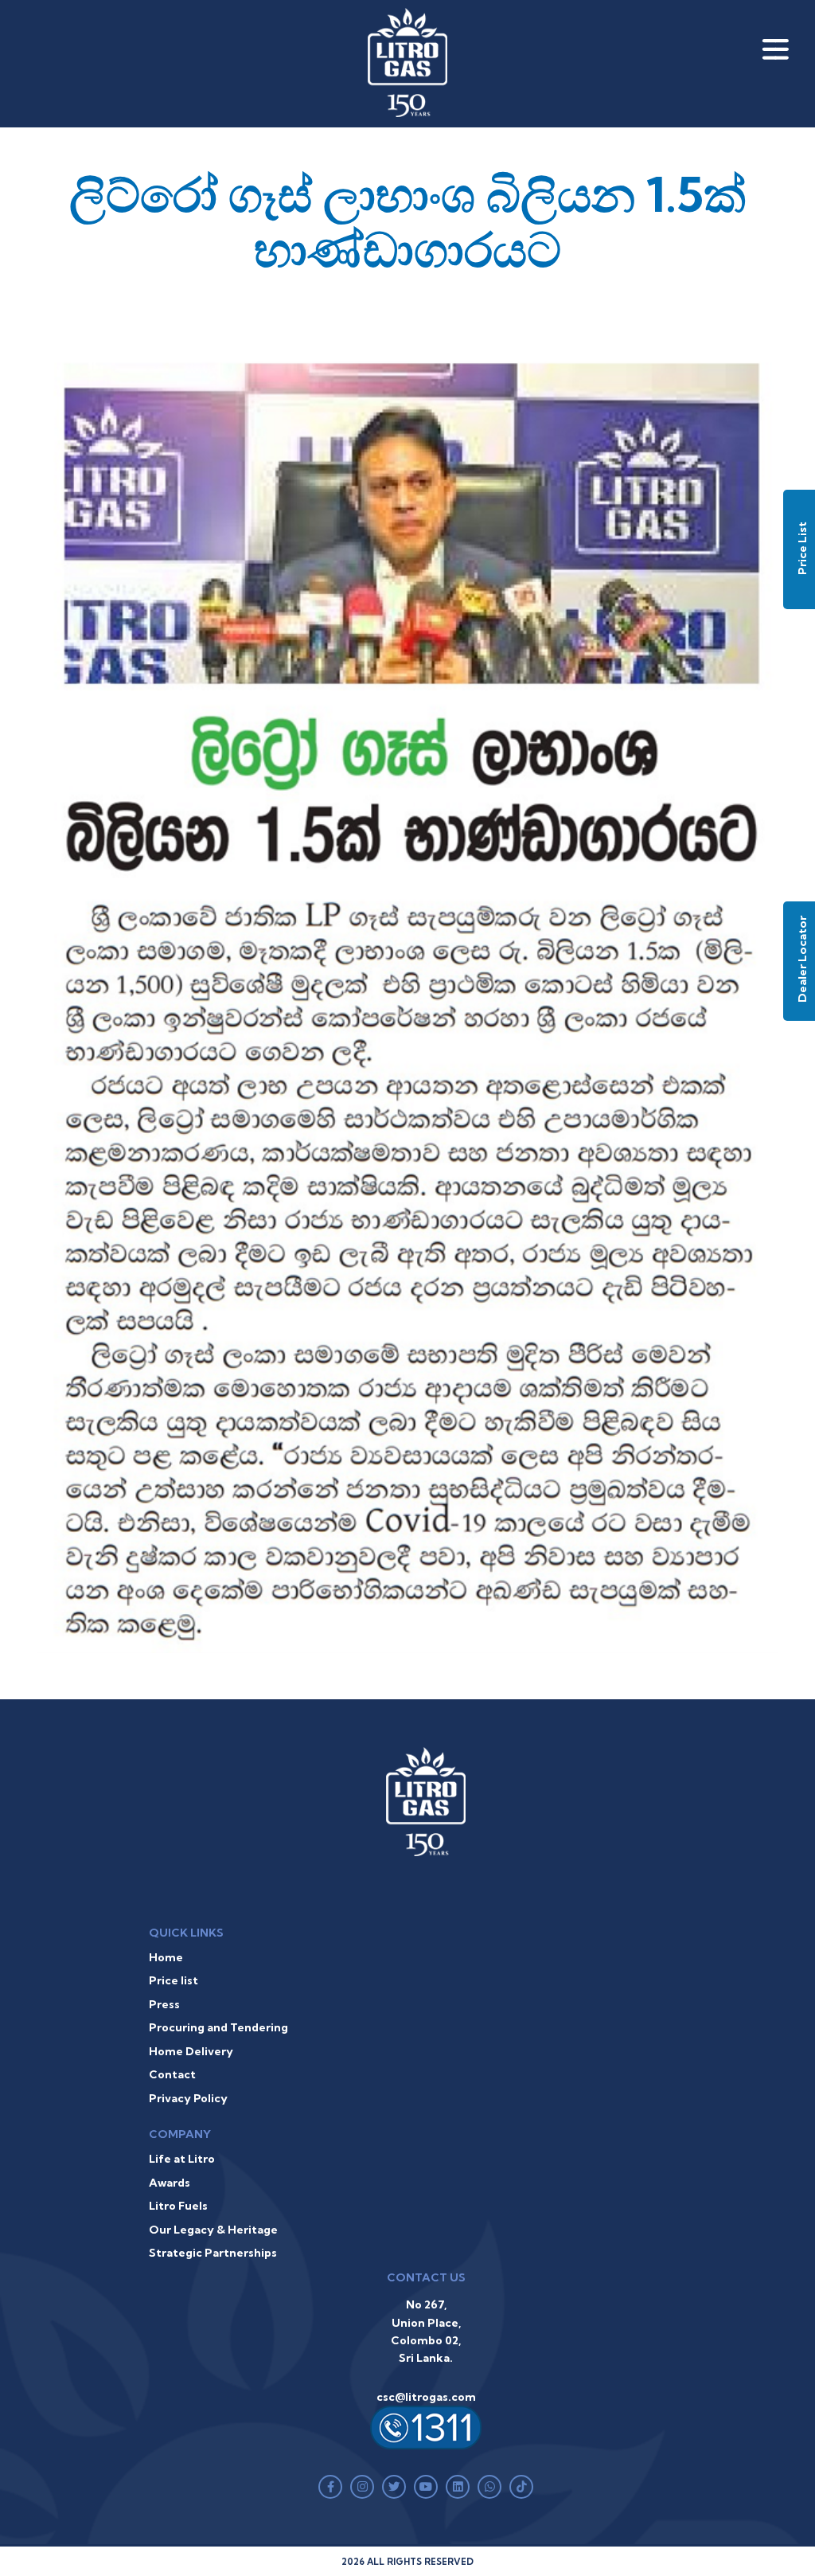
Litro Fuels (178, 2206)
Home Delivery (191, 2051)
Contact (172, 2074)
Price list (174, 1980)
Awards (170, 2183)
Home (166, 1957)
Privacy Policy (188, 2098)
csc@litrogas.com (426, 2397)
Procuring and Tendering (218, 2027)
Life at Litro (182, 2159)
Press (164, 2004)
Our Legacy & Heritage (213, 2230)
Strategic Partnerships (213, 2253)
